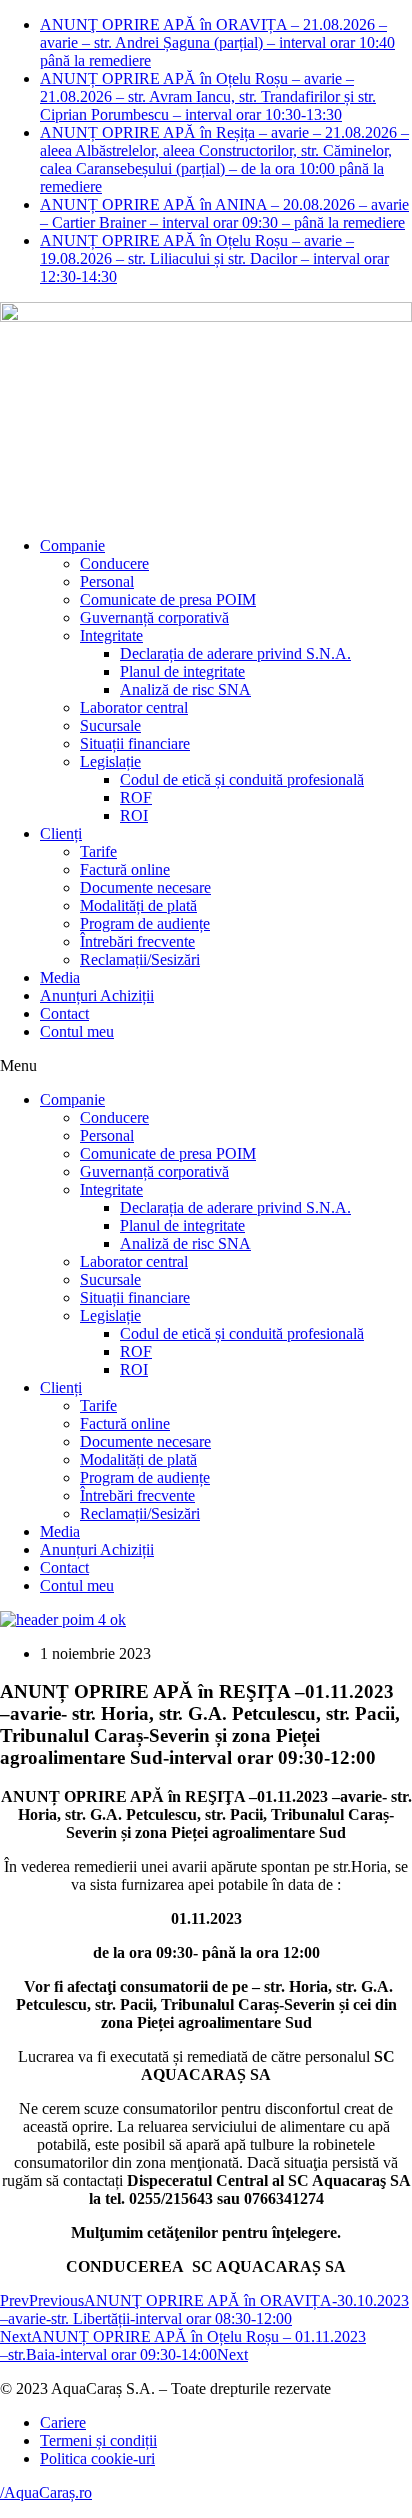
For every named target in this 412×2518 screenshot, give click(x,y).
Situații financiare (135, 743)
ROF (136, 797)
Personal (107, 581)
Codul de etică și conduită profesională (242, 779)
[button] (206, 1066)
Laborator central (134, 707)
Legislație (110, 761)
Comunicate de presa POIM (168, 599)
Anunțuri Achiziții (97, 995)
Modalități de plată (138, 905)
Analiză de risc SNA (185, 689)
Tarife (98, 851)
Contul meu (77, 1031)
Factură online (125, 869)
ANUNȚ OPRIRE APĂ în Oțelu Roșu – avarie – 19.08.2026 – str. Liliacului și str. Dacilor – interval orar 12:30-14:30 (214, 258)
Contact (64, 1013)
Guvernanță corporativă (154, 617)
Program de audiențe (145, 923)
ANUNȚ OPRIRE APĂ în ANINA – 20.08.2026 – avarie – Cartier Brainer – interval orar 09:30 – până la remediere (224, 213)
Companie (72, 545)
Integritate (111, 635)
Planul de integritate (182, 671)
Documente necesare (145, 887)
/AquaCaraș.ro (46, 2492)
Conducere (114, 563)
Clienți (61, 833)
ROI (134, 815)
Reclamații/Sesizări (140, 959)
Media (60, 977)
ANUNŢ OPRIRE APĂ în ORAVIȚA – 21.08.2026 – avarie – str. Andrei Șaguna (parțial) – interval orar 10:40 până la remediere (217, 42)
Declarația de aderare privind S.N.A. (235, 653)
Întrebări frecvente (137, 941)
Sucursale (110, 725)
